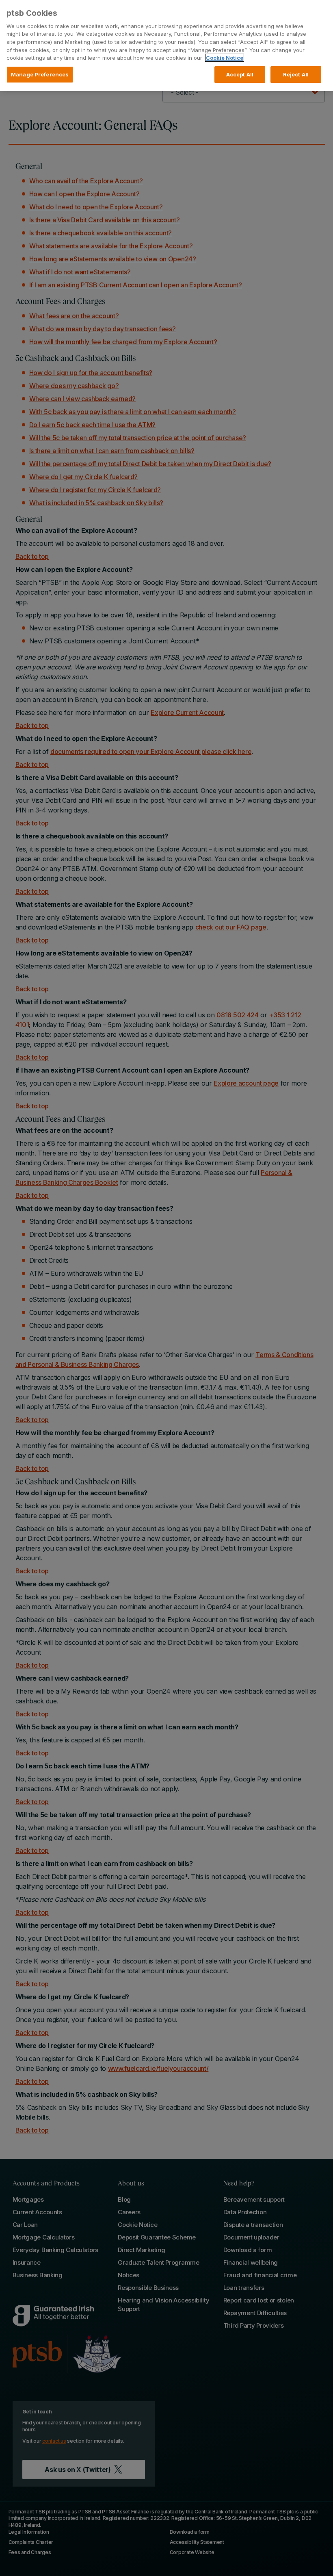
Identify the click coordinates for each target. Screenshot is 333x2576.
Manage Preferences (40, 74)
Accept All (240, 74)
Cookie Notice (225, 58)
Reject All (296, 74)
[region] (166, 46)
